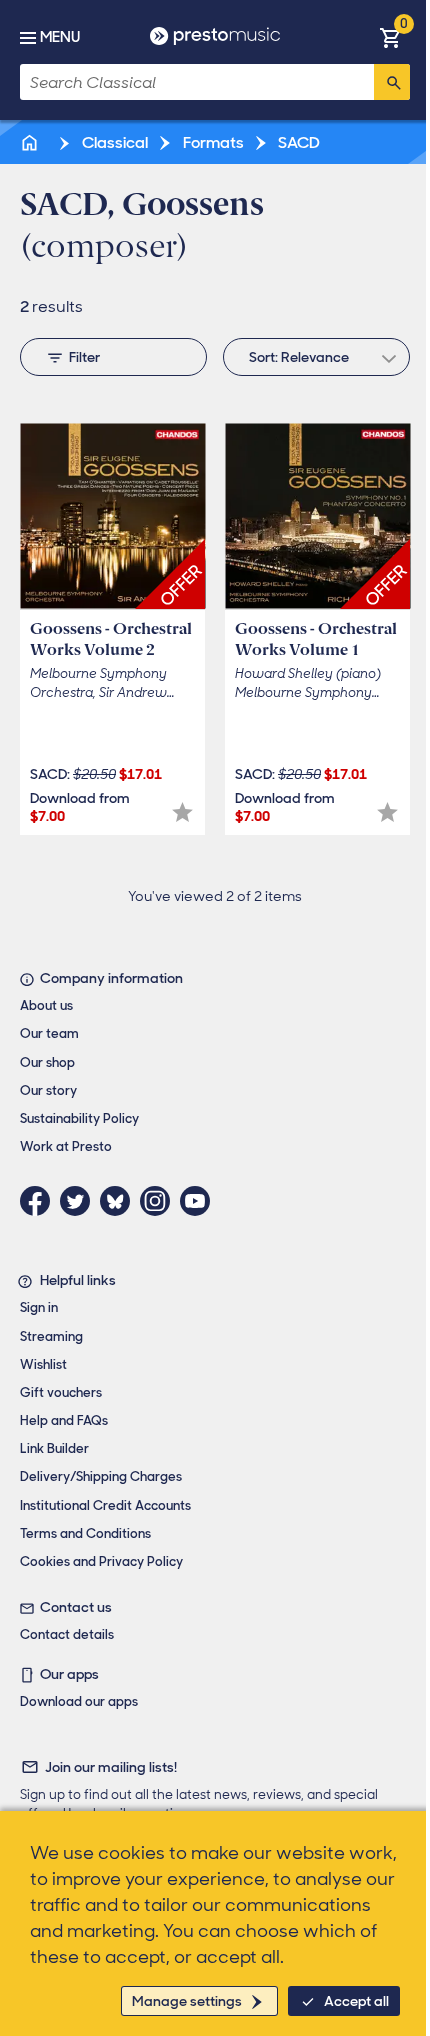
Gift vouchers (61, 1392)
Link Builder (54, 1448)
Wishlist (43, 1364)
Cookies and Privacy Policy (101, 1561)
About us (46, 1005)
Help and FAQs (64, 1420)
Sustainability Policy (79, 1118)
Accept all (356, 2001)
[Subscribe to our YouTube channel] (200, 1201)
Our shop (47, 1062)
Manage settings (187, 2001)
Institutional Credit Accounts (105, 1505)
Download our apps (79, 1701)
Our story (48, 1090)
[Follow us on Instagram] (160, 1201)
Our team (49, 1033)
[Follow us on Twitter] (80, 1201)
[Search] (392, 82)
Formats (212, 142)
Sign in (39, 1307)
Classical (113, 142)
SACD (297, 142)
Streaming (51, 1336)
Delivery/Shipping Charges (101, 1476)
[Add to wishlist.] (182, 812)
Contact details (67, 1634)
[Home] (31, 142)
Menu (60, 37)
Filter (84, 357)
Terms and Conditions (85, 1533)
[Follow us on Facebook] (40, 1201)
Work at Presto (66, 1146)
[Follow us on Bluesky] (120, 1201)
